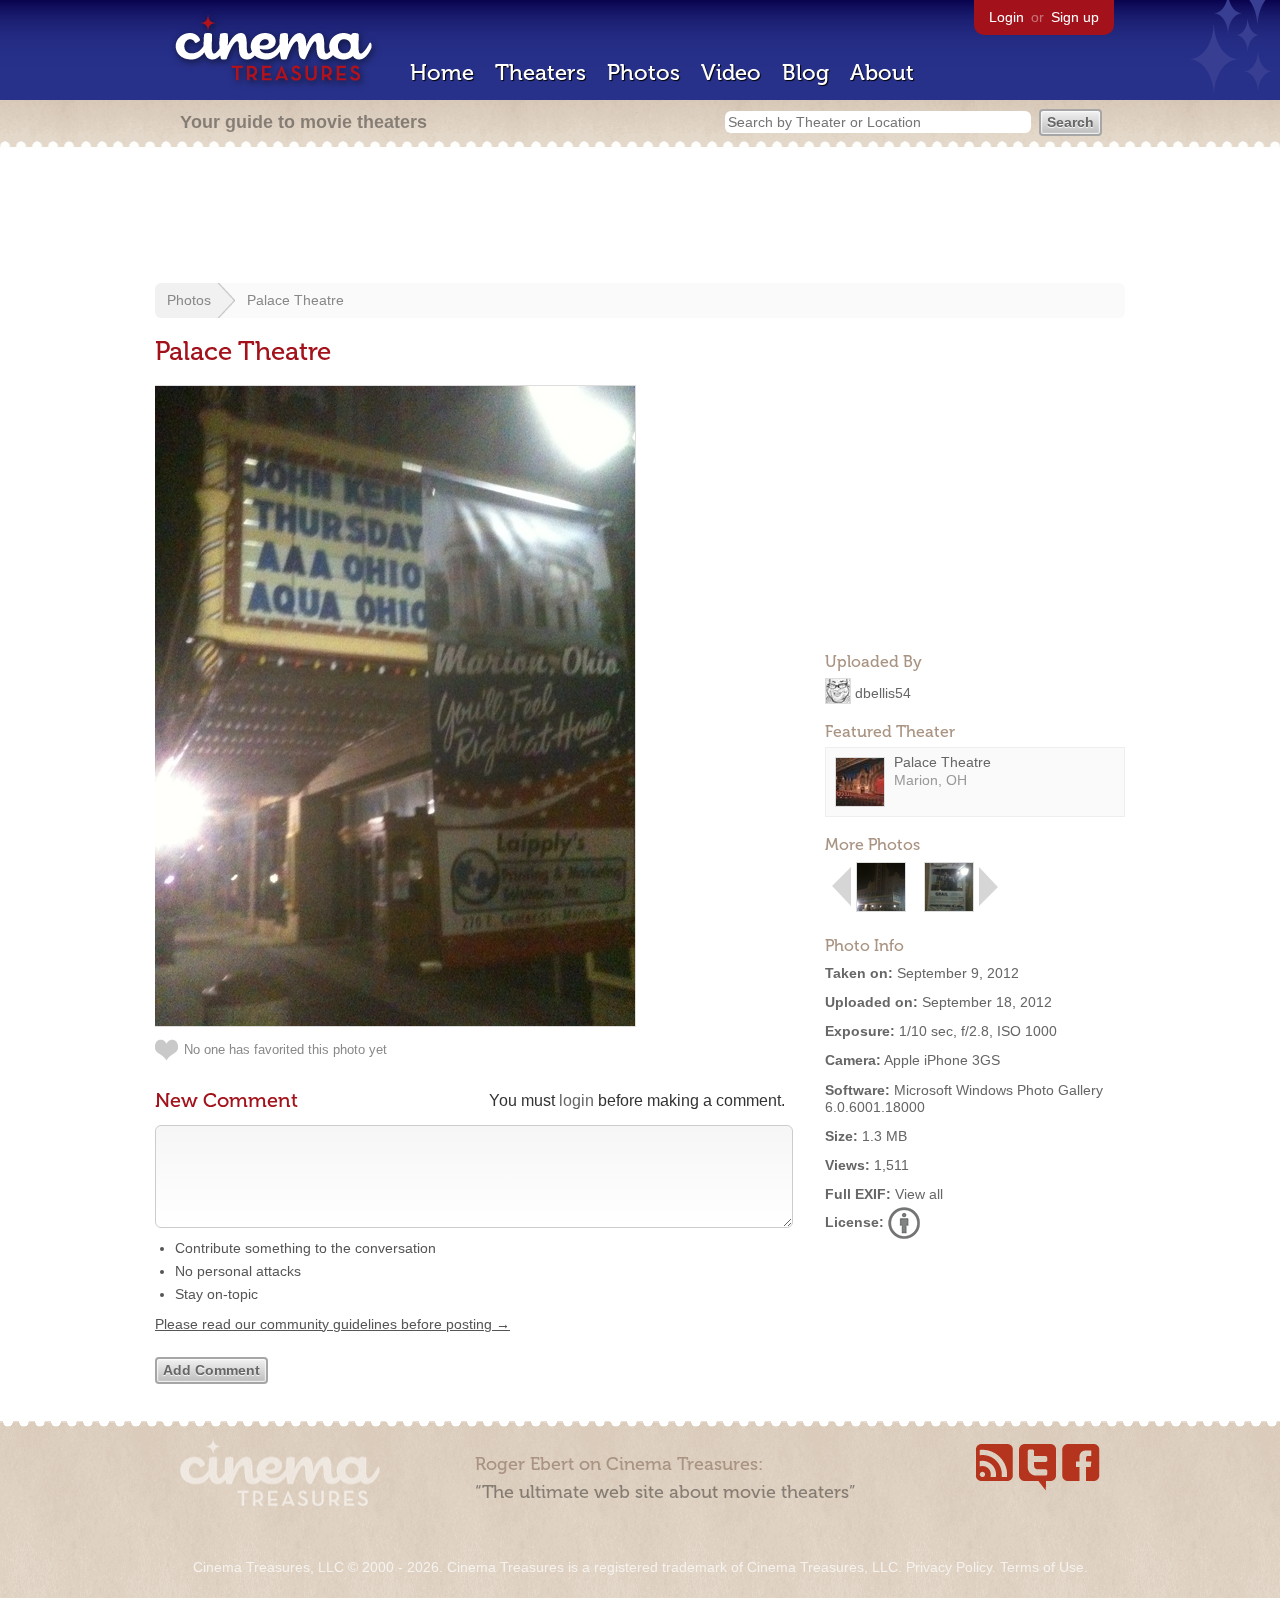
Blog (805, 72)
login (576, 1100)
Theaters (540, 72)
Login (1006, 17)
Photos (643, 72)
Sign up (1075, 17)
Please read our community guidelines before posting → (332, 1324)
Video (731, 72)
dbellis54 (883, 692)
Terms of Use (1042, 1567)
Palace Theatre (295, 300)
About (882, 72)
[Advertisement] (640, 217)
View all (919, 1194)
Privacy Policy (949, 1567)
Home (442, 72)
